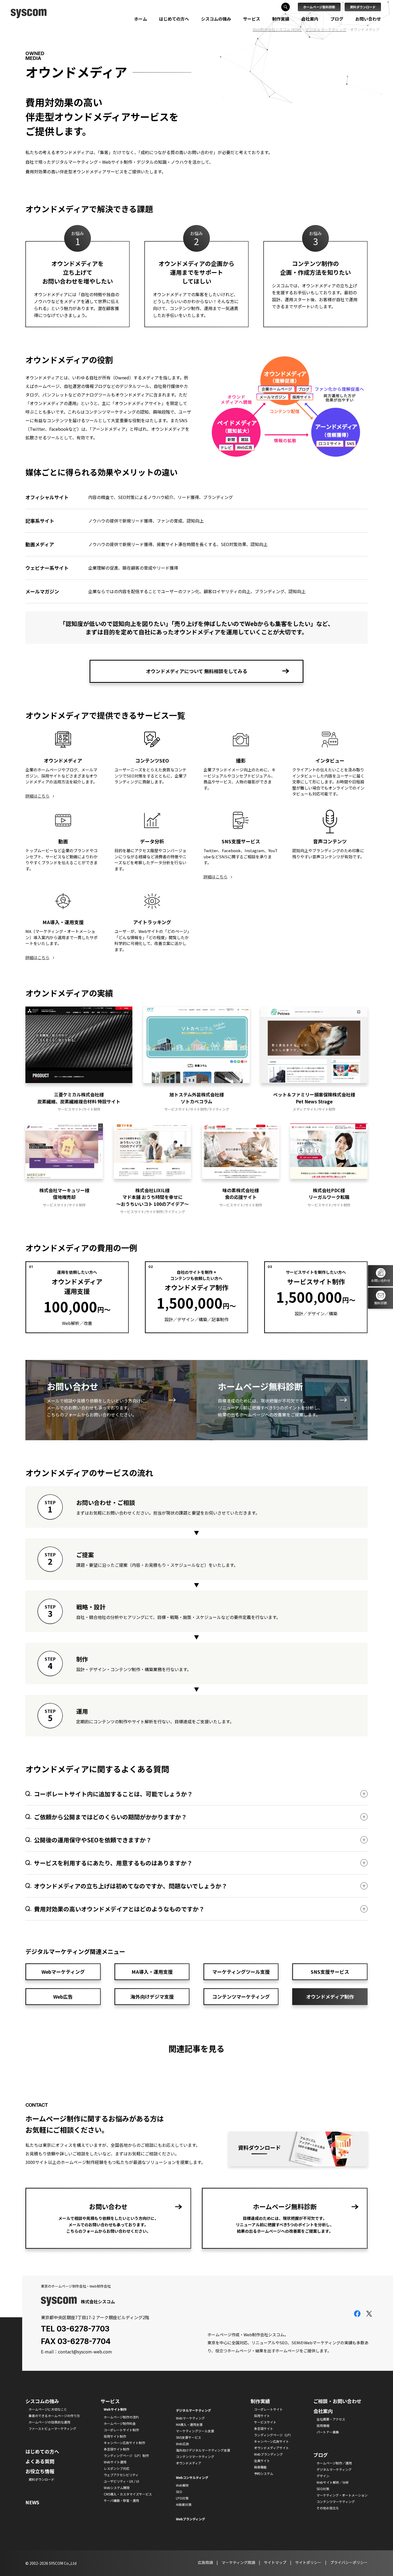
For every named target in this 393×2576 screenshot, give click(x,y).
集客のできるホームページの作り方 (54, 2416)
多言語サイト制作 (117, 2449)
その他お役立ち (328, 2508)
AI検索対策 (184, 2504)
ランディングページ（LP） (273, 2435)
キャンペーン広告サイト (271, 2441)
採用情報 (323, 2426)
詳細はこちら (37, 796)
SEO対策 (323, 2489)
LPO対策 (182, 2498)
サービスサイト (265, 2422)
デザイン (323, 2476)
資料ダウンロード (363, 7)
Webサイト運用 (115, 2462)
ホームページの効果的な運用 (49, 2422)
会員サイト (262, 2461)
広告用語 (205, 2562)
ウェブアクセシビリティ (121, 2475)
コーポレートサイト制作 (121, 2430)
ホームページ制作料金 (120, 2423)
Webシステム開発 (117, 2488)
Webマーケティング (63, 1972)
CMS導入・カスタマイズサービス (128, 2494)
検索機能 (260, 2467)
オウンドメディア (189, 2463)
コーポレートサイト (268, 2409)
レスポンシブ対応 (117, 2468)
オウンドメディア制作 (330, 1996)
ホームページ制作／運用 (334, 2463)
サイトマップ (275, 2562)
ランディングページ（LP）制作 (126, 2455)
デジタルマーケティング (334, 2469)
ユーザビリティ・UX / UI (121, 2481)
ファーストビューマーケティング (52, 2428)
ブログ (337, 19)
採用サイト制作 (115, 2436)
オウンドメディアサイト (271, 2448)
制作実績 (281, 19)
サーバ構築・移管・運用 (121, 2500)
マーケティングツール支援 (241, 1972)
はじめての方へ (174, 19)
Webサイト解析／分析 (333, 2482)
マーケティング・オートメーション (342, 2495)
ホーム (141, 19)
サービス (252, 19)
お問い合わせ (368, 19)
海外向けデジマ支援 (152, 1996)
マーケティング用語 (238, 2562)
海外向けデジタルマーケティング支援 (203, 2450)
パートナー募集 (328, 2432)
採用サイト (262, 2416)
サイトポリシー (308, 2562)
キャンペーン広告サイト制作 (124, 2443)
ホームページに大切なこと (48, 2409)
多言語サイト (264, 2428)
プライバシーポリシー (349, 2562)
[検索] (286, 7)
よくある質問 (40, 2461)
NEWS (32, 2502)
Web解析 (182, 2485)
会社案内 (310, 19)
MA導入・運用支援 (152, 1972)
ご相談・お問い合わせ (337, 2401)
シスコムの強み (216, 19)
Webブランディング (268, 2454)
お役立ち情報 (40, 2471)
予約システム (264, 2473)
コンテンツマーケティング (241, 1996)
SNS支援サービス (330, 1972)
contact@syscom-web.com (85, 2352)
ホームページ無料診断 (319, 7)
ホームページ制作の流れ (121, 2417)
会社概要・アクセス (331, 2419)
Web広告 (63, 1996)
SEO (179, 2492)
